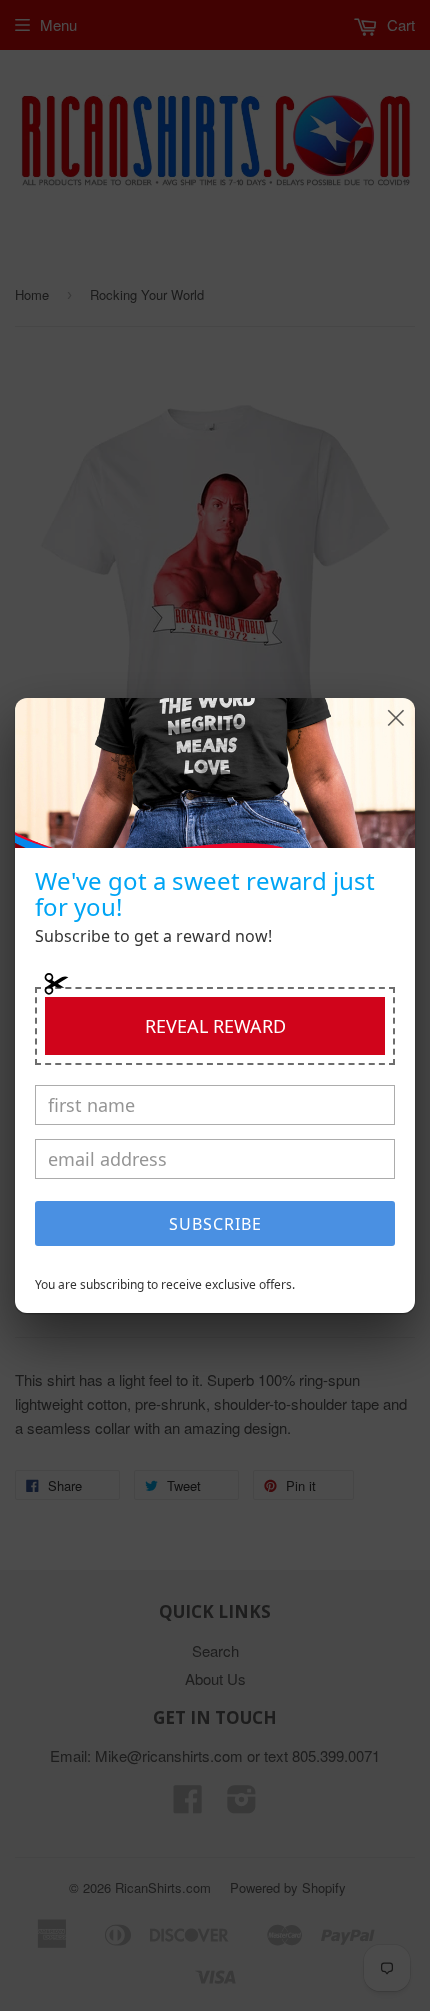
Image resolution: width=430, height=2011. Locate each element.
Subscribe (215, 1224)
